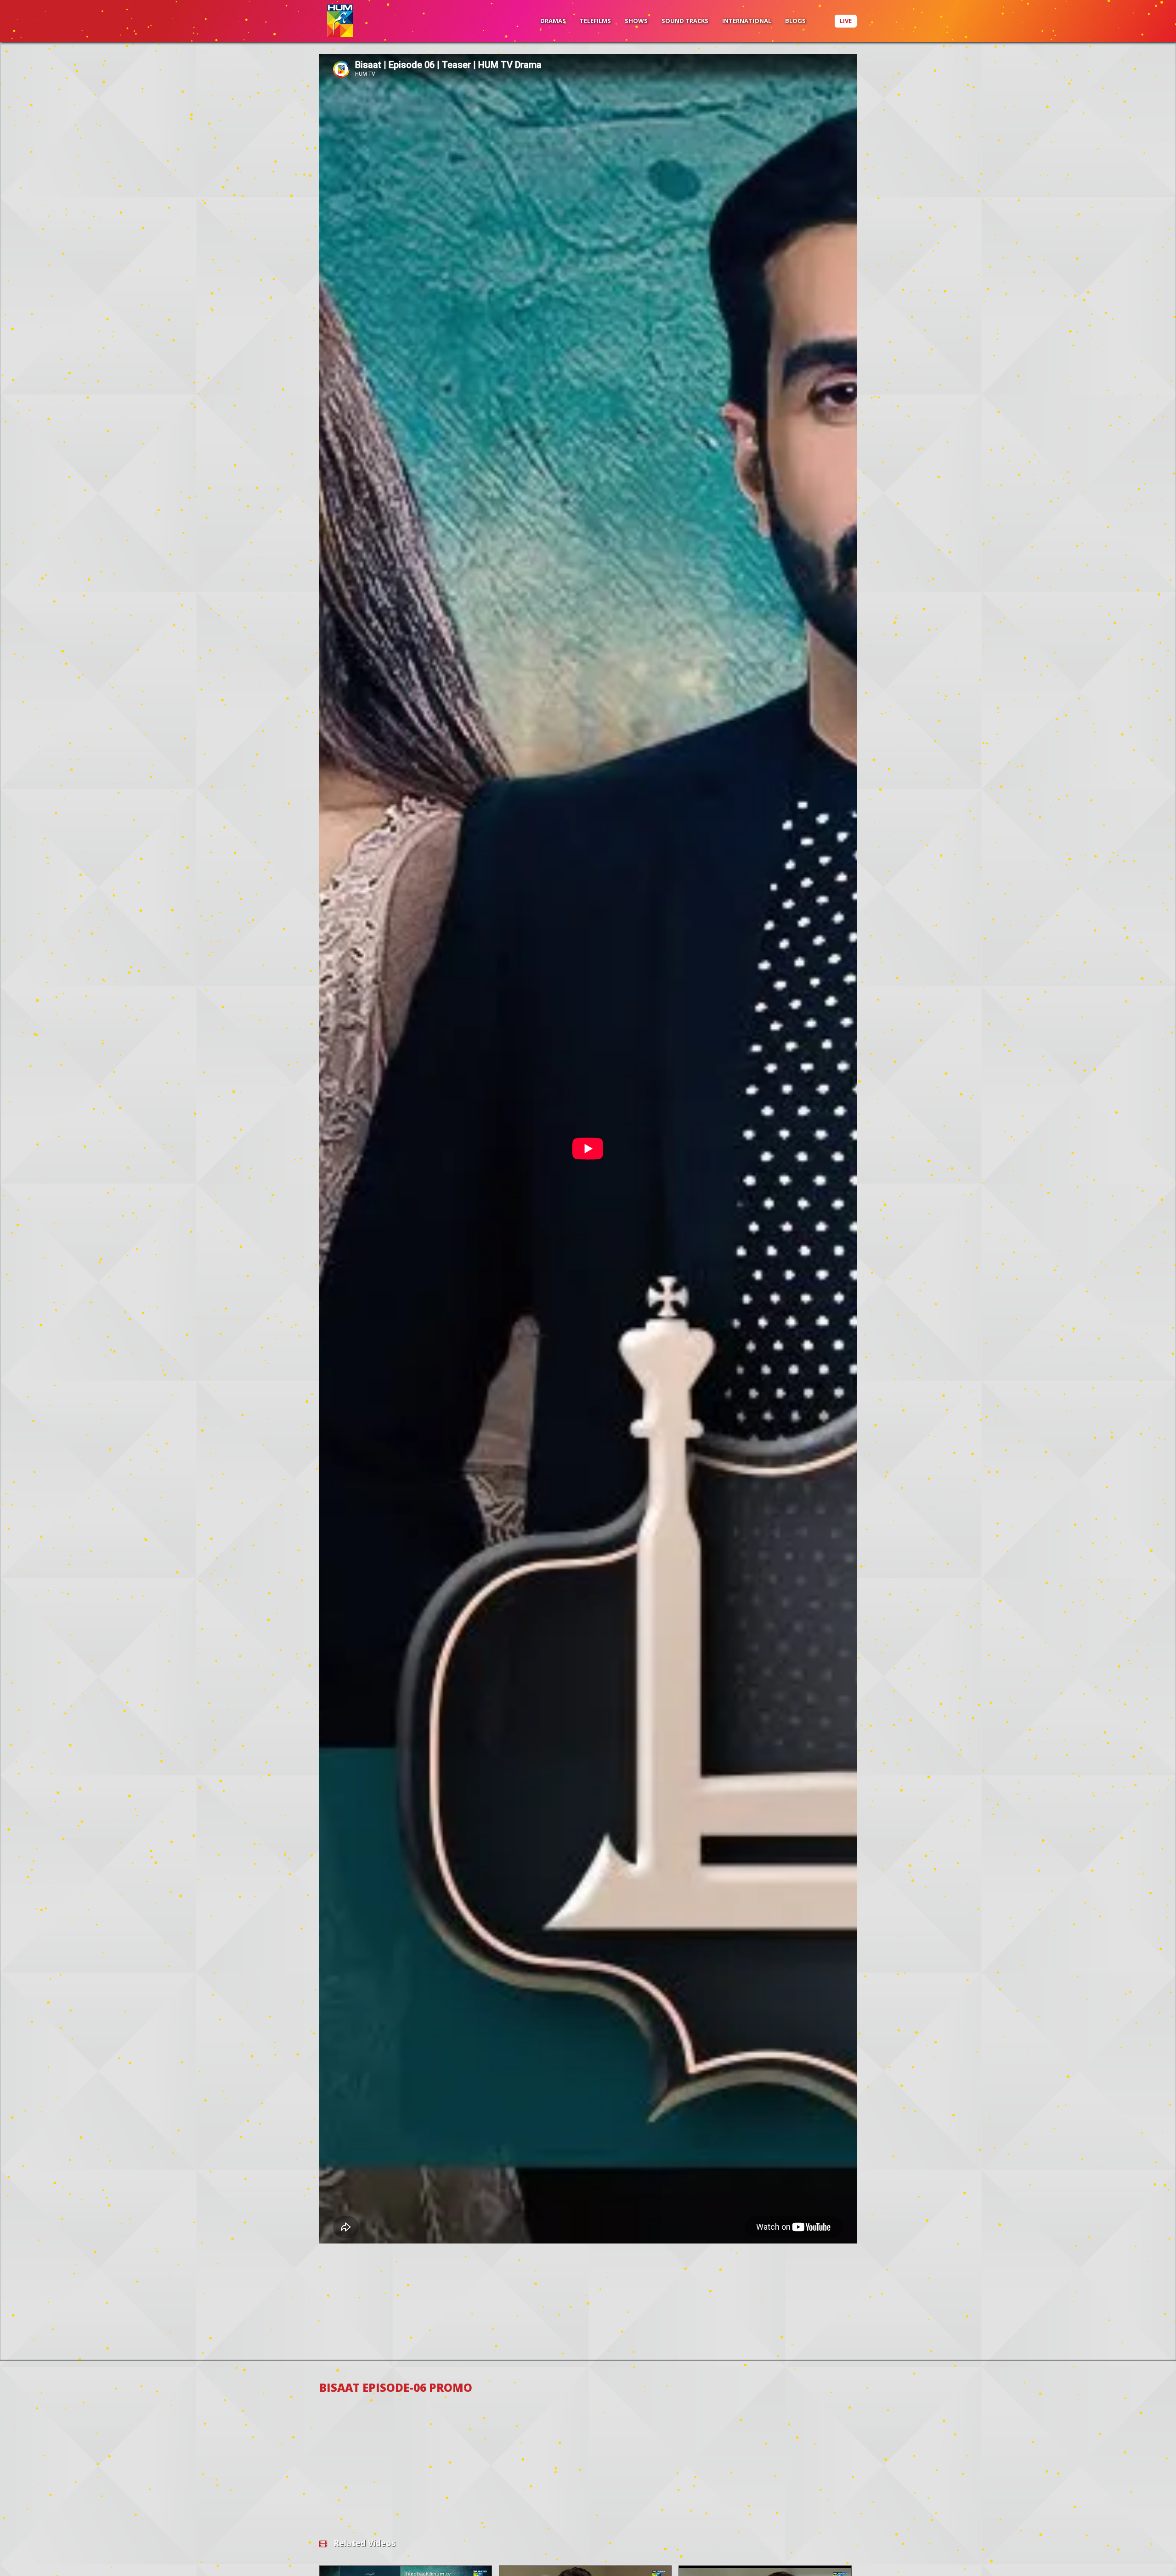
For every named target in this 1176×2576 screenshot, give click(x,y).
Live (846, 21)
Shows (636, 21)
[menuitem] (553, 21)
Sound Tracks (685, 21)
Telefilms (595, 21)
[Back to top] (1146, 2555)
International (747, 21)
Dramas (553, 21)
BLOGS (795, 21)
